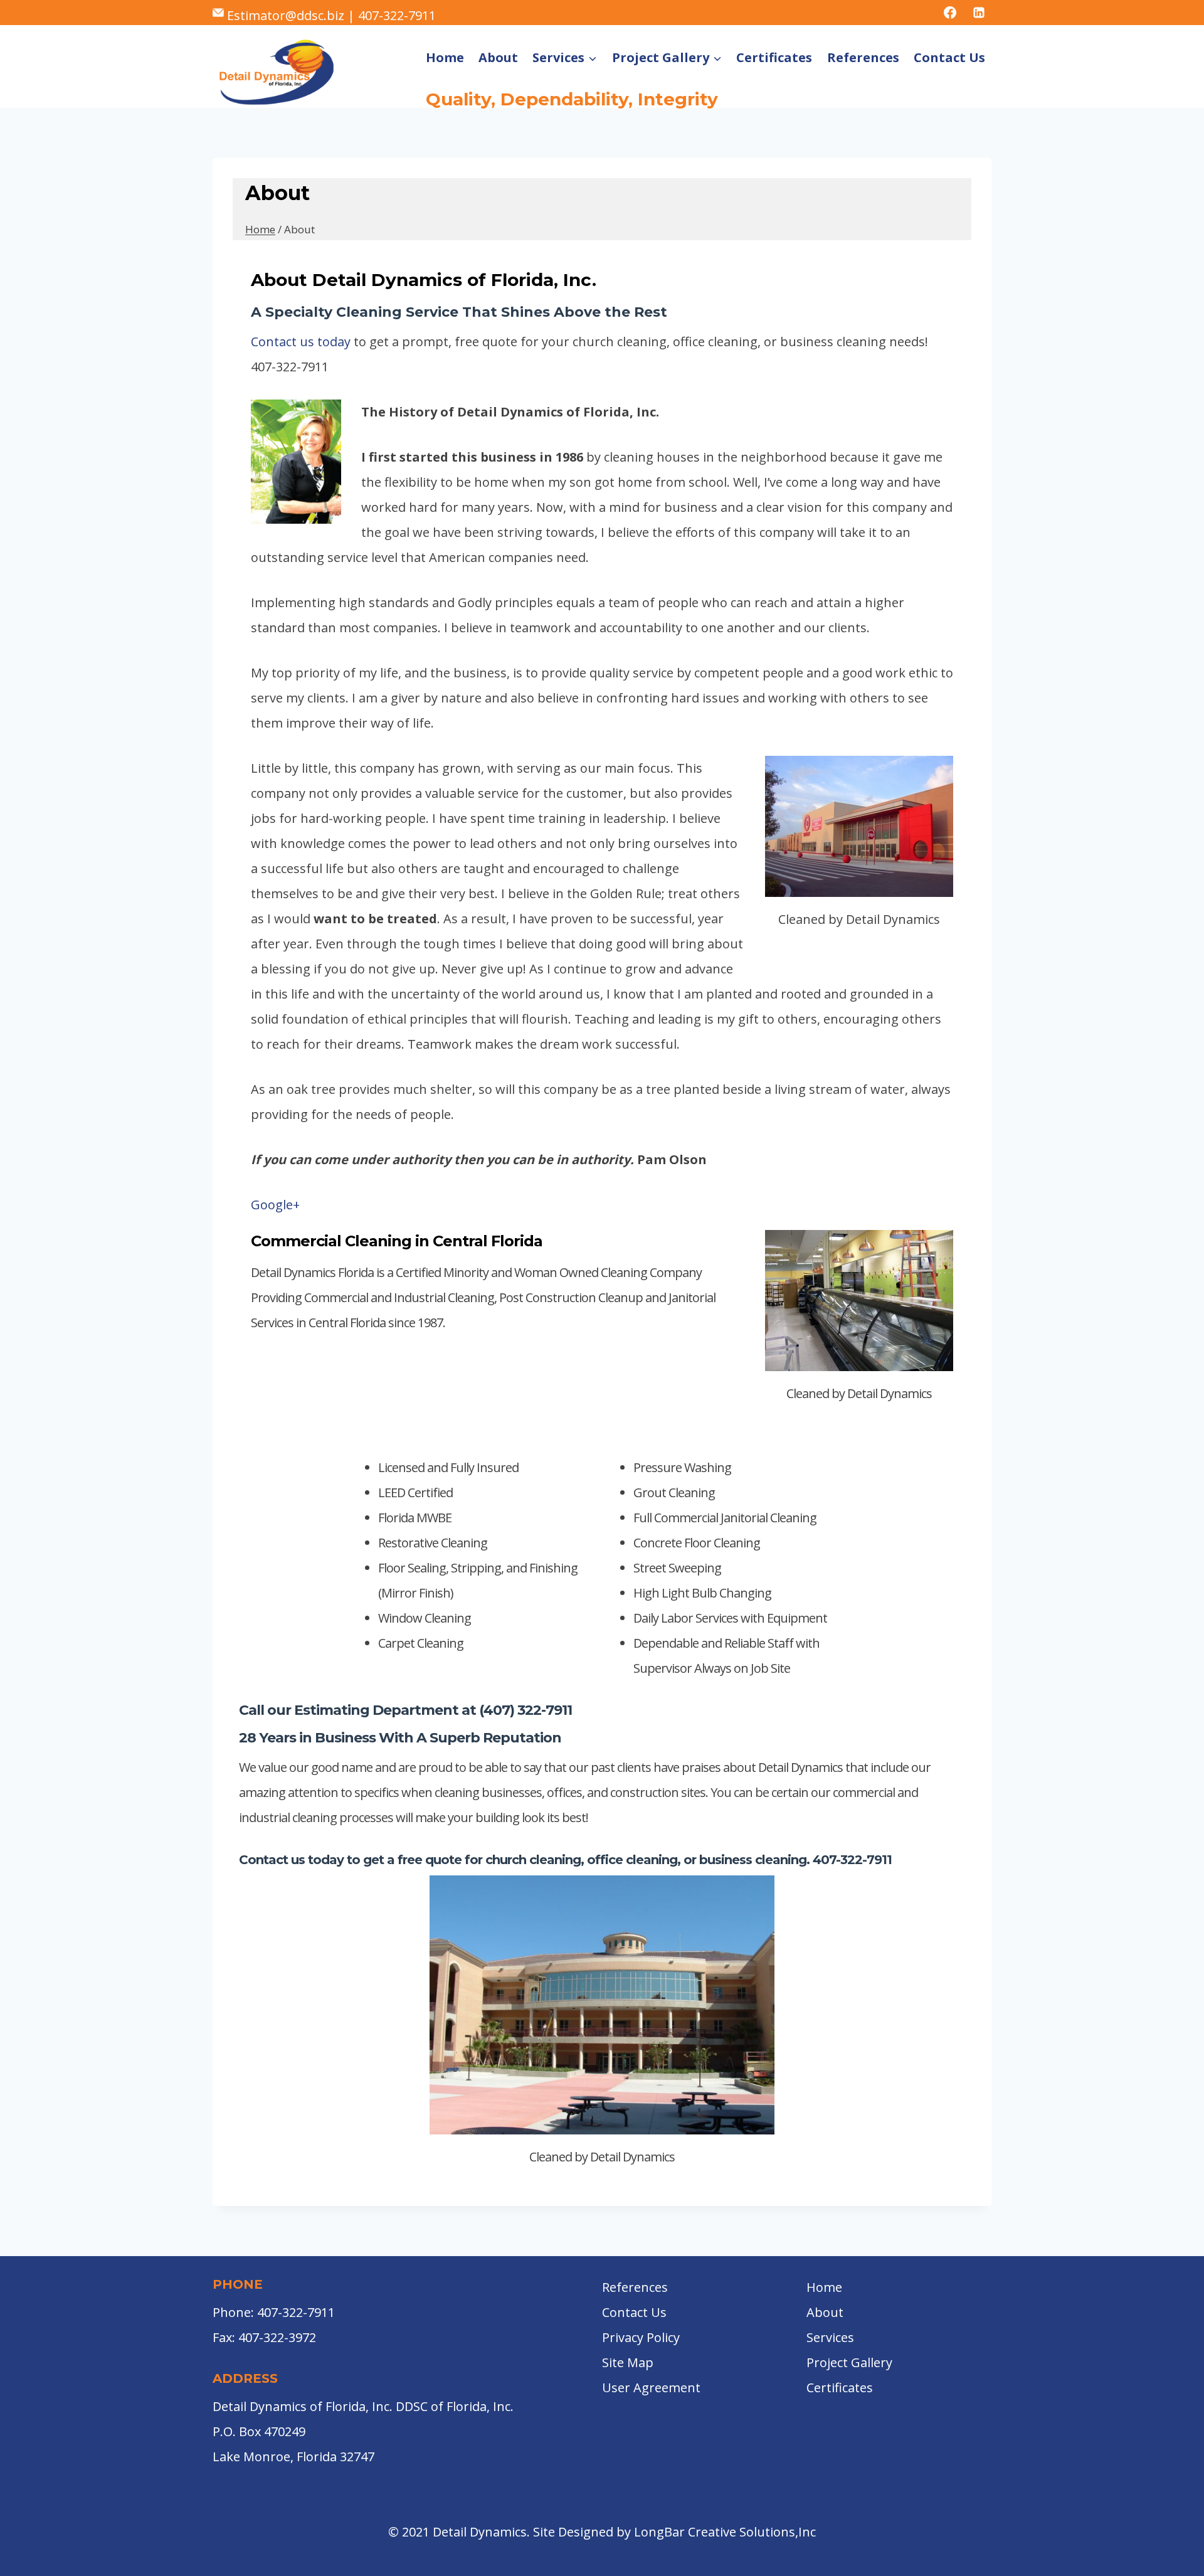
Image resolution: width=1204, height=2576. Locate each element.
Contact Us (949, 57)
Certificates (774, 57)
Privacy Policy (641, 2337)
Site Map (628, 2362)
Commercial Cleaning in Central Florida (397, 1241)
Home (445, 57)
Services (830, 2337)
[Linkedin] (979, 13)
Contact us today (301, 342)
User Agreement (651, 2388)
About (498, 57)
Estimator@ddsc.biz (286, 15)
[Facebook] (950, 13)
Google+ (275, 1205)
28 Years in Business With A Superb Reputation (400, 1738)
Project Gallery (849, 2362)
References (863, 57)
